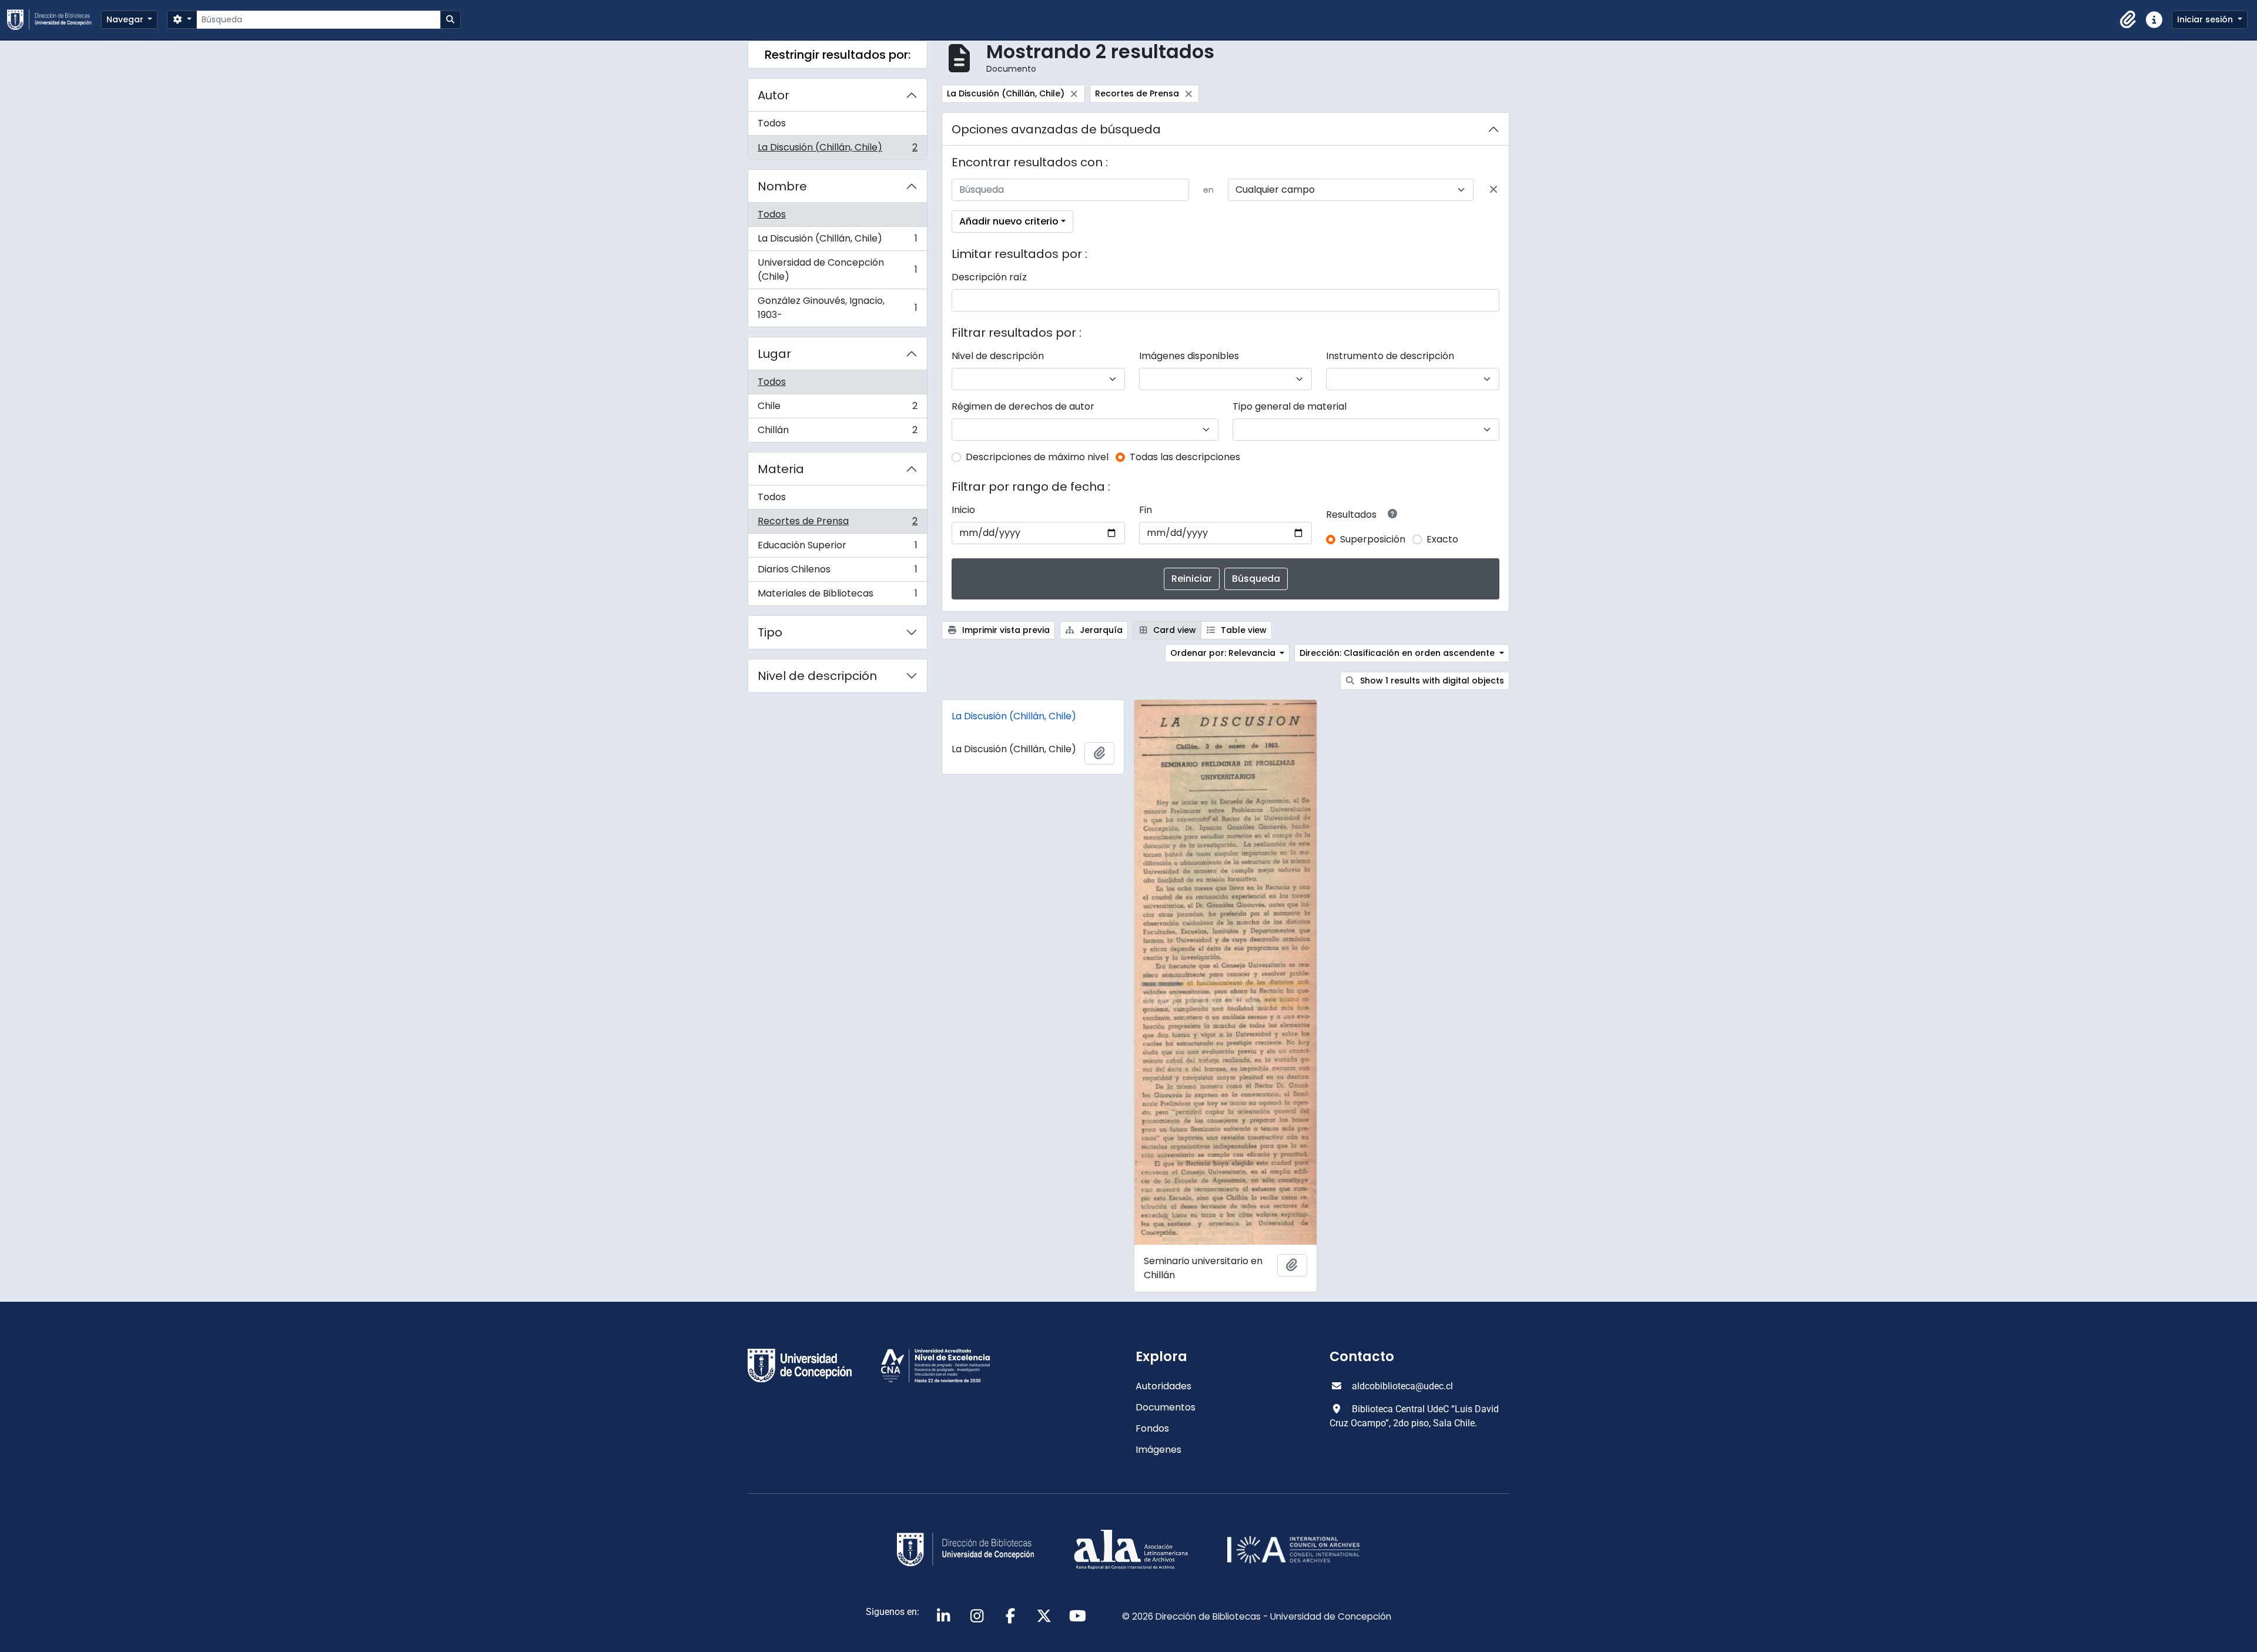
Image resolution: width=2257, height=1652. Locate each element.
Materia (781, 469)
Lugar (774, 354)
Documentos (1166, 1407)
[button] (2128, 20)
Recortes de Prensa (837, 524)
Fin (1146, 510)
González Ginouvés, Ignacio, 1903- (837, 308)
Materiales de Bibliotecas (837, 596)
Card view (1173, 630)
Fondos (1152, 1428)
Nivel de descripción (817, 676)
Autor (773, 95)
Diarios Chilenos (837, 572)
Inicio (963, 510)
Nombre (782, 186)
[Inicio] (54, 20)
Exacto (1442, 539)
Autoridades (1163, 1386)
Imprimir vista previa (1005, 630)
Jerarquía (1100, 630)
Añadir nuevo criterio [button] (1009, 221)
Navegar (126, 19)
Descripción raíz (989, 277)
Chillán (837, 433)
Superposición (1373, 539)
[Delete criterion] (1493, 190)
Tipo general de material (1290, 406)
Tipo (770, 632)
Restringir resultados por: (838, 55)
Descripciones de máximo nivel (1037, 457)
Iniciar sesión (2206, 19)
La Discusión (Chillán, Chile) (837, 150)
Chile (837, 409)
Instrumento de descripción (1390, 356)
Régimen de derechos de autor (1023, 406)
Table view (1243, 630)
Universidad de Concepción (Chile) (837, 269)
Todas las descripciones (1185, 457)
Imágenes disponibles (1189, 356)
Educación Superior (837, 548)
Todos (772, 123)
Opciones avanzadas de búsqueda (1056, 129)
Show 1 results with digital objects (1431, 681)
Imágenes (1158, 1450)
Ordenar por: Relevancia (1224, 653)
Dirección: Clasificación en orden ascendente (1398, 653)
